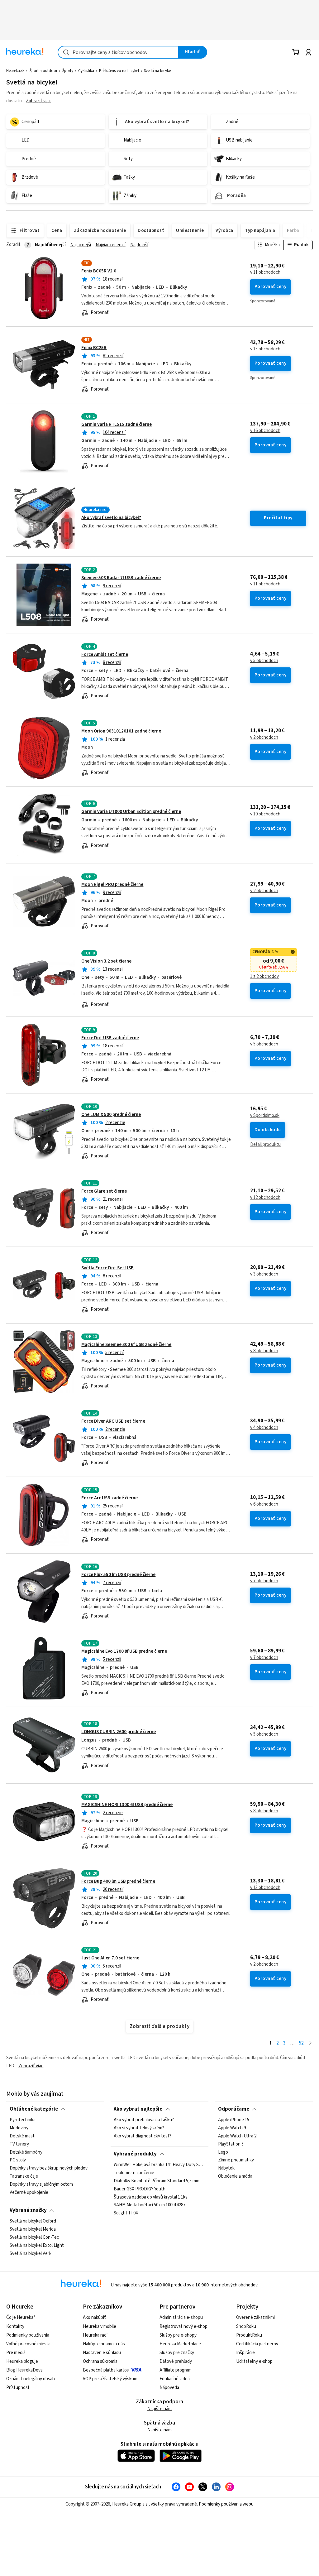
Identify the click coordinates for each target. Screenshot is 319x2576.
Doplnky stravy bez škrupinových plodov (49, 2168)
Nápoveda (169, 2388)
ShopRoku (246, 2326)
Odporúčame (234, 2109)
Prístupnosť (18, 2388)
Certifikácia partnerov (257, 2344)
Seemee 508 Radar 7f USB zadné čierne (121, 578)
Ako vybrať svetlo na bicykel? (111, 518)
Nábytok (226, 2168)
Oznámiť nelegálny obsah (31, 2379)
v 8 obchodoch (264, 1351)
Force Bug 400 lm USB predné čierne (118, 1881)
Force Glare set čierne (104, 1191)
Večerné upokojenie (29, 2193)
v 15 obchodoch (265, 349)
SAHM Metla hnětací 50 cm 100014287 (150, 2205)
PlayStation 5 (231, 2144)
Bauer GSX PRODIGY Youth (140, 2189)
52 (301, 2043)
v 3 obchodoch (264, 1274)
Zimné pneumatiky (236, 2160)
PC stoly (18, 2160)
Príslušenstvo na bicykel (119, 71)
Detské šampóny (26, 2152)
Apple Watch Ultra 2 (237, 2136)
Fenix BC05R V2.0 (99, 271)
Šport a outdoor (43, 71)
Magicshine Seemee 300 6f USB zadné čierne (126, 1345)
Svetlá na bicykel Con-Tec (34, 2237)
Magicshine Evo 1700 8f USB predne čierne (124, 1651)
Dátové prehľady (176, 2361)
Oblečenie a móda (235, 2176)
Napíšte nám (159, 2409)
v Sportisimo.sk (265, 1116)
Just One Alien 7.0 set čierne (110, 1958)
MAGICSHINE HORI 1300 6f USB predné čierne (127, 1805)
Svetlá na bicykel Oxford (33, 2221)
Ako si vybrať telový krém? (139, 2128)
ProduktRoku (249, 2335)
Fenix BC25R (94, 348)
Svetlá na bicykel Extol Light (37, 2246)
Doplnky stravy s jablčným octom (41, 2184)
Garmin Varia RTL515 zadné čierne (117, 424)
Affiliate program (176, 2370)
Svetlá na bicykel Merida (33, 2229)
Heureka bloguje (22, 2361)
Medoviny (19, 2128)
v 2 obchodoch (264, 738)
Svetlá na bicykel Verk (31, 2254)
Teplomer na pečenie (134, 2173)
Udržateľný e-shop (254, 2361)
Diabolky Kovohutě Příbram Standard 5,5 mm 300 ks (159, 2181)
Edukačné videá (175, 2379)
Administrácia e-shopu (181, 2317)
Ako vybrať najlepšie (138, 2109)
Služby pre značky (177, 2353)
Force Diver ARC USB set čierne (113, 1421)
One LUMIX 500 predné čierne (111, 1115)
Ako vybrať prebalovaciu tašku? (144, 2120)
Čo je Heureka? (21, 2317)
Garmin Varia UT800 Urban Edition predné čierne (131, 812)
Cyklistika (86, 71)
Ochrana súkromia (100, 2361)
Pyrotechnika (23, 2120)
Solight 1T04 (126, 2213)
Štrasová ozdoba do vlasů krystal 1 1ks (151, 2197)
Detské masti (23, 2136)
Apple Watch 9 (232, 2128)
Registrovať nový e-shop (183, 2326)
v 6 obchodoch (264, 1504)
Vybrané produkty (135, 2154)
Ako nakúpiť (94, 2317)
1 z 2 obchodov (264, 977)
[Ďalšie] (310, 2043)
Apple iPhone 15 (234, 2120)
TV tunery (19, 2144)
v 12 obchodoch (265, 1198)
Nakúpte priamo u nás (104, 2344)
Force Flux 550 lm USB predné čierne (118, 1575)
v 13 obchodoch (265, 1888)
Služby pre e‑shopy (178, 2335)
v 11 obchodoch (265, 272)
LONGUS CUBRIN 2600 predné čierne (119, 1732)
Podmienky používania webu (226, 2504)
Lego (223, 2152)
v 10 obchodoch (265, 814)
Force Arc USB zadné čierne (110, 1498)
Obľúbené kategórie (34, 2109)
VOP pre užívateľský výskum (110, 2379)
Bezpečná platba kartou (106, 2370)
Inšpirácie (245, 2353)
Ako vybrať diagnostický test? (143, 2136)
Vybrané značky (28, 2210)
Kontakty (15, 2326)
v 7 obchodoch (264, 1581)
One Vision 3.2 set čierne (106, 961)
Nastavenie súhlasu (102, 2353)
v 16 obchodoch (265, 431)
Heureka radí (95, 2335)
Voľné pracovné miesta (28, 2344)
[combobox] (118, 52)
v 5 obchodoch (264, 661)
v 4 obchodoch (264, 1428)
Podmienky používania (28, 2335)
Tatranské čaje (24, 2176)
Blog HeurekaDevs (24, 2370)
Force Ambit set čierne (105, 654)
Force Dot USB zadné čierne (110, 1038)
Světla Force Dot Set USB (107, 1268)
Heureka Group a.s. (130, 2504)
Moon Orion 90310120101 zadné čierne (121, 731)
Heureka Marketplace (180, 2344)
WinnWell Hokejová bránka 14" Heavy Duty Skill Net (159, 2165)
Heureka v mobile (100, 2326)
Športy (68, 71)
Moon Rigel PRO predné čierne (112, 884)
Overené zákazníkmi (255, 2317)
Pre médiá (16, 2353)
